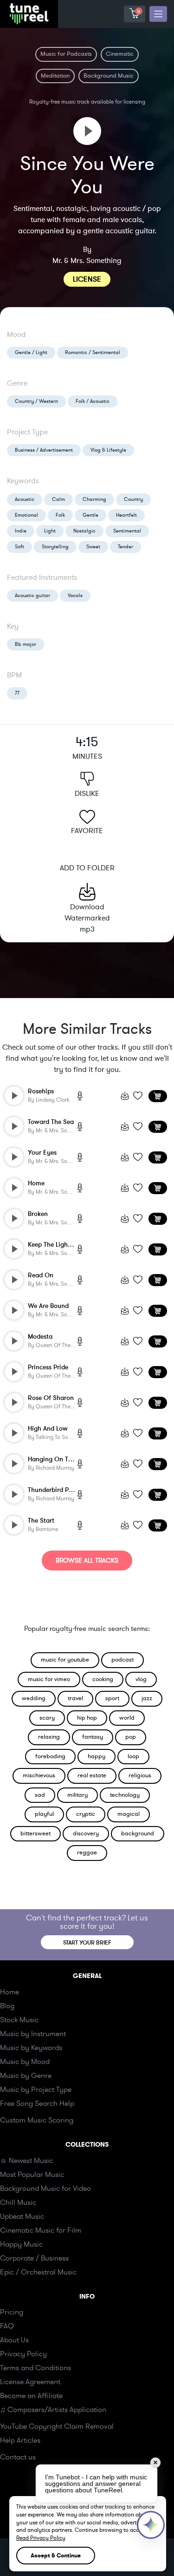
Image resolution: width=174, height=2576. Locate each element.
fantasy (93, 1737)
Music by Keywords (31, 2048)
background (138, 1833)
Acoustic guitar (32, 595)
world (127, 1718)
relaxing (49, 1737)
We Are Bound (48, 1306)
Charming (94, 499)
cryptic (86, 1814)
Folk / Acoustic (93, 401)
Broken (38, 1214)
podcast (122, 1660)
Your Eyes (42, 1153)
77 (17, 693)
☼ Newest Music (26, 2161)
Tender (126, 547)
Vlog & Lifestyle (108, 450)
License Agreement (30, 2382)
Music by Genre (26, 2076)
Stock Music (19, 2020)
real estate (92, 1775)
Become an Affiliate (31, 2396)
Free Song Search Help (37, 2103)
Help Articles (20, 2440)
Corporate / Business (34, 2258)
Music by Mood (25, 2062)
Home (36, 1183)
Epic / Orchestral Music (38, 2272)
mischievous (39, 1775)
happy (97, 1756)
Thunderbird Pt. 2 (53, 1490)
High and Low (48, 1429)
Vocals (75, 595)
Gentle (90, 515)
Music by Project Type (36, 2090)
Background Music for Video (45, 2188)
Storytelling (55, 547)
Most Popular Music (32, 2175)
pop (131, 1737)
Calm (58, 499)
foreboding (50, 1756)
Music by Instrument (33, 2034)
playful (44, 1814)
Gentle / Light (31, 352)
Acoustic (25, 499)
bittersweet (35, 1833)
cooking (103, 1679)
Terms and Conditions (35, 2368)
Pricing (12, 2312)
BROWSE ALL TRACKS (87, 1561)
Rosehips (41, 1091)
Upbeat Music (22, 2216)
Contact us (18, 2457)
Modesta (40, 1337)
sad (40, 1795)
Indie (21, 531)
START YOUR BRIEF (87, 1943)
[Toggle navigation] (158, 14)
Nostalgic (84, 531)
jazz (147, 1698)
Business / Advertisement (44, 450)
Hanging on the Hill (57, 1459)
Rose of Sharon (51, 1398)
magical (129, 1814)
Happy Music (21, 2244)
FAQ (7, 2326)
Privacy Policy (23, 2354)
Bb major (26, 644)
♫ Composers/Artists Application (53, 2410)
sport (112, 1698)
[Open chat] (151, 2525)
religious (140, 1775)
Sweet (93, 547)
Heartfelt (126, 515)
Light (50, 531)
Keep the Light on (54, 1245)
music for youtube (65, 1660)
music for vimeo (49, 1679)
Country (133, 499)
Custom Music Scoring (37, 2120)
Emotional (26, 515)
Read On (41, 1275)
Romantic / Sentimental (93, 352)
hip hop (87, 1718)
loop (133, 1756)
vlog (141, 1679)
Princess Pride (48, 1367)
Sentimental (127, 531)
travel (75, 1698)
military (77, 1795)
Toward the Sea (51, 1122)
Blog (7, 2006)
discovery (86, 1833)
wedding (34, 1698)
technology (125, 1795)
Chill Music (18, 2202)
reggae (87, 1853)
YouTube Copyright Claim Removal (57, 2426)
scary (47, 1718)
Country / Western (36, 401)
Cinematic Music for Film (41, 2230)
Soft (19, 547)
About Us (14, 2340)
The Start (41, 1521)
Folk (60, 515)
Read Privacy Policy (41, 2538)
